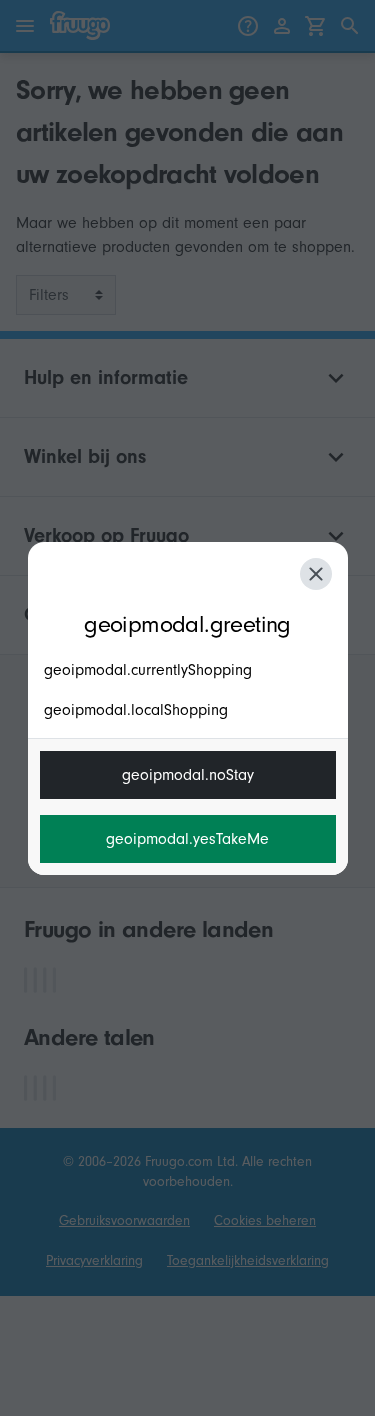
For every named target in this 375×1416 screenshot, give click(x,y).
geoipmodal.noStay (188, 775)
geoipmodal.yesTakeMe (187, 839)
